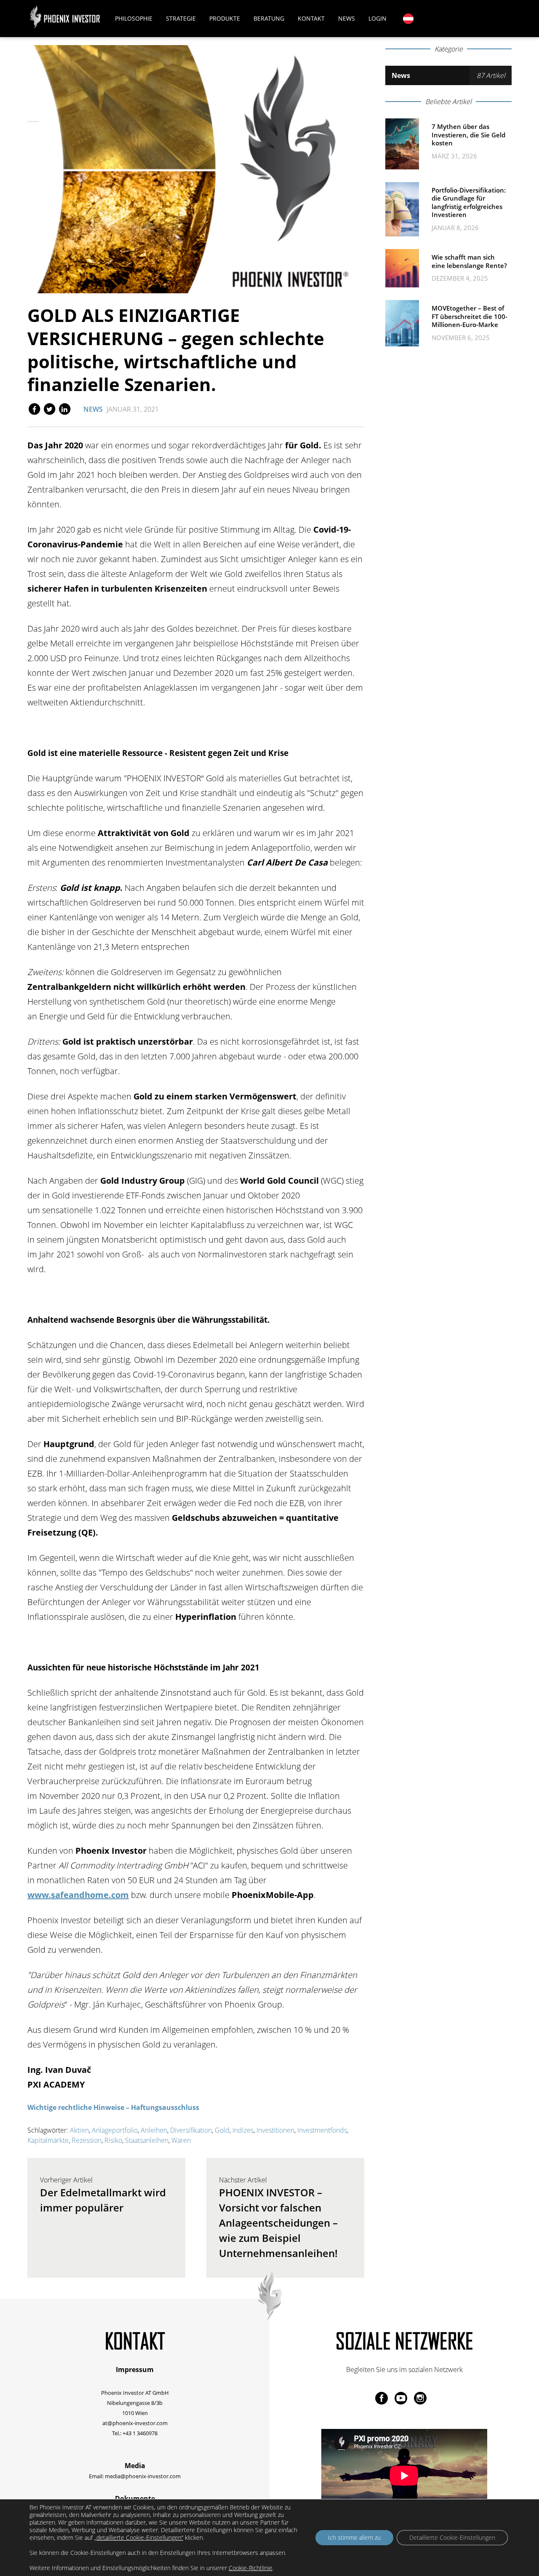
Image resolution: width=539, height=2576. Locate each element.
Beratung (269, 18)
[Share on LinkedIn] (64, 408)
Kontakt (311, 18)
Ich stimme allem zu (354, 2537)
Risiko (113, 2140)
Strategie (181, 18)
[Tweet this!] (50, 408)
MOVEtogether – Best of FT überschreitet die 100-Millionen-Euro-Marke (470, 316)
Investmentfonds (322, 2130)
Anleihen (154, 2130)
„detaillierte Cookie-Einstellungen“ (139, 2538)
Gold (222, 2130)
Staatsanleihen (147, 2140)
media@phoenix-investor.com (143, 2476)
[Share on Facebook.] (35, 408)
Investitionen (275, 2130)
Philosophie (134, 18)
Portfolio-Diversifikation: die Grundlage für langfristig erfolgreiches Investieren (469, 202)
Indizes (243, 2130)
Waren (181, 2140)
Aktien (79, 2130)
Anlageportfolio (115, 2130)
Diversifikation (191, 2130)
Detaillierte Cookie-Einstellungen (452, 2537)
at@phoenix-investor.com (135, 2423)
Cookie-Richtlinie (251, 2568)
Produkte (225, 18)
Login (378, 18)
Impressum (135, 2370)
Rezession (87, 2140)
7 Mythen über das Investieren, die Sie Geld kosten (468, 135)
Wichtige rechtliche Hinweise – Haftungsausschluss (113, 2107)
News (347, 18)
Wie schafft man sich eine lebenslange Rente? (469, 261)
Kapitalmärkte (48, 2140)
